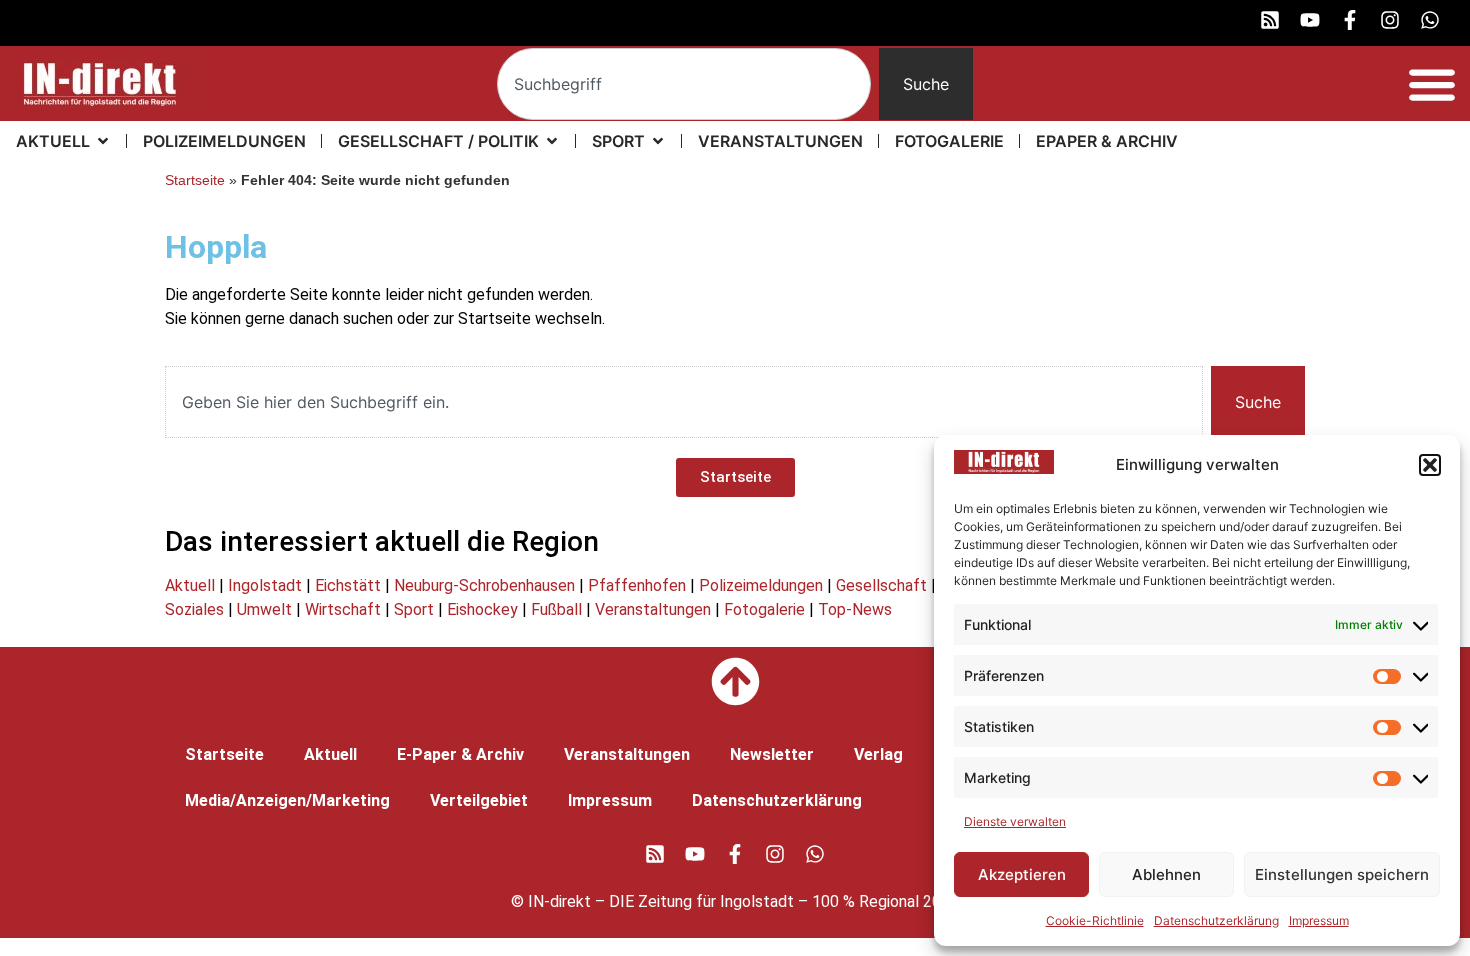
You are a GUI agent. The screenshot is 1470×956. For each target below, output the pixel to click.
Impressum (1319, 920)
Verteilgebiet (479, 800)
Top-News (855, 609)
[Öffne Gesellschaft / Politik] (552, 141)
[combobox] (684, 84)
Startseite (195, 180)
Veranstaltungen (653, 609)
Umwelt (264, 609)
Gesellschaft (881, 585)
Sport (414, 609)
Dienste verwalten (1015, 821)
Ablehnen (1166, 874)
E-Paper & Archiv (460, 754)
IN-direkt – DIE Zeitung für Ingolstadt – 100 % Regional (723, 901)
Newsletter (772, 754)
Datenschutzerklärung (1216, 920)
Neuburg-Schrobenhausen (484, 585)
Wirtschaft (343, 609)
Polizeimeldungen (761, 585)
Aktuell (190, 585)
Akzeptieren (1022, 874)
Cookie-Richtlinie (1095, 920)
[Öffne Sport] (658, 141)
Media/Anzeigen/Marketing (287, 800)
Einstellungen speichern (1342, 874)
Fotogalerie (764, 609)
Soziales (194, 609)
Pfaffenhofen (637, 585)
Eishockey (482, 609)
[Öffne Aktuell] (103, 141)
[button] (1430, 465)
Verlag (878, 754)
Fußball (556, 609)
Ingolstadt (265, 585)
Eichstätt (348, 585)
